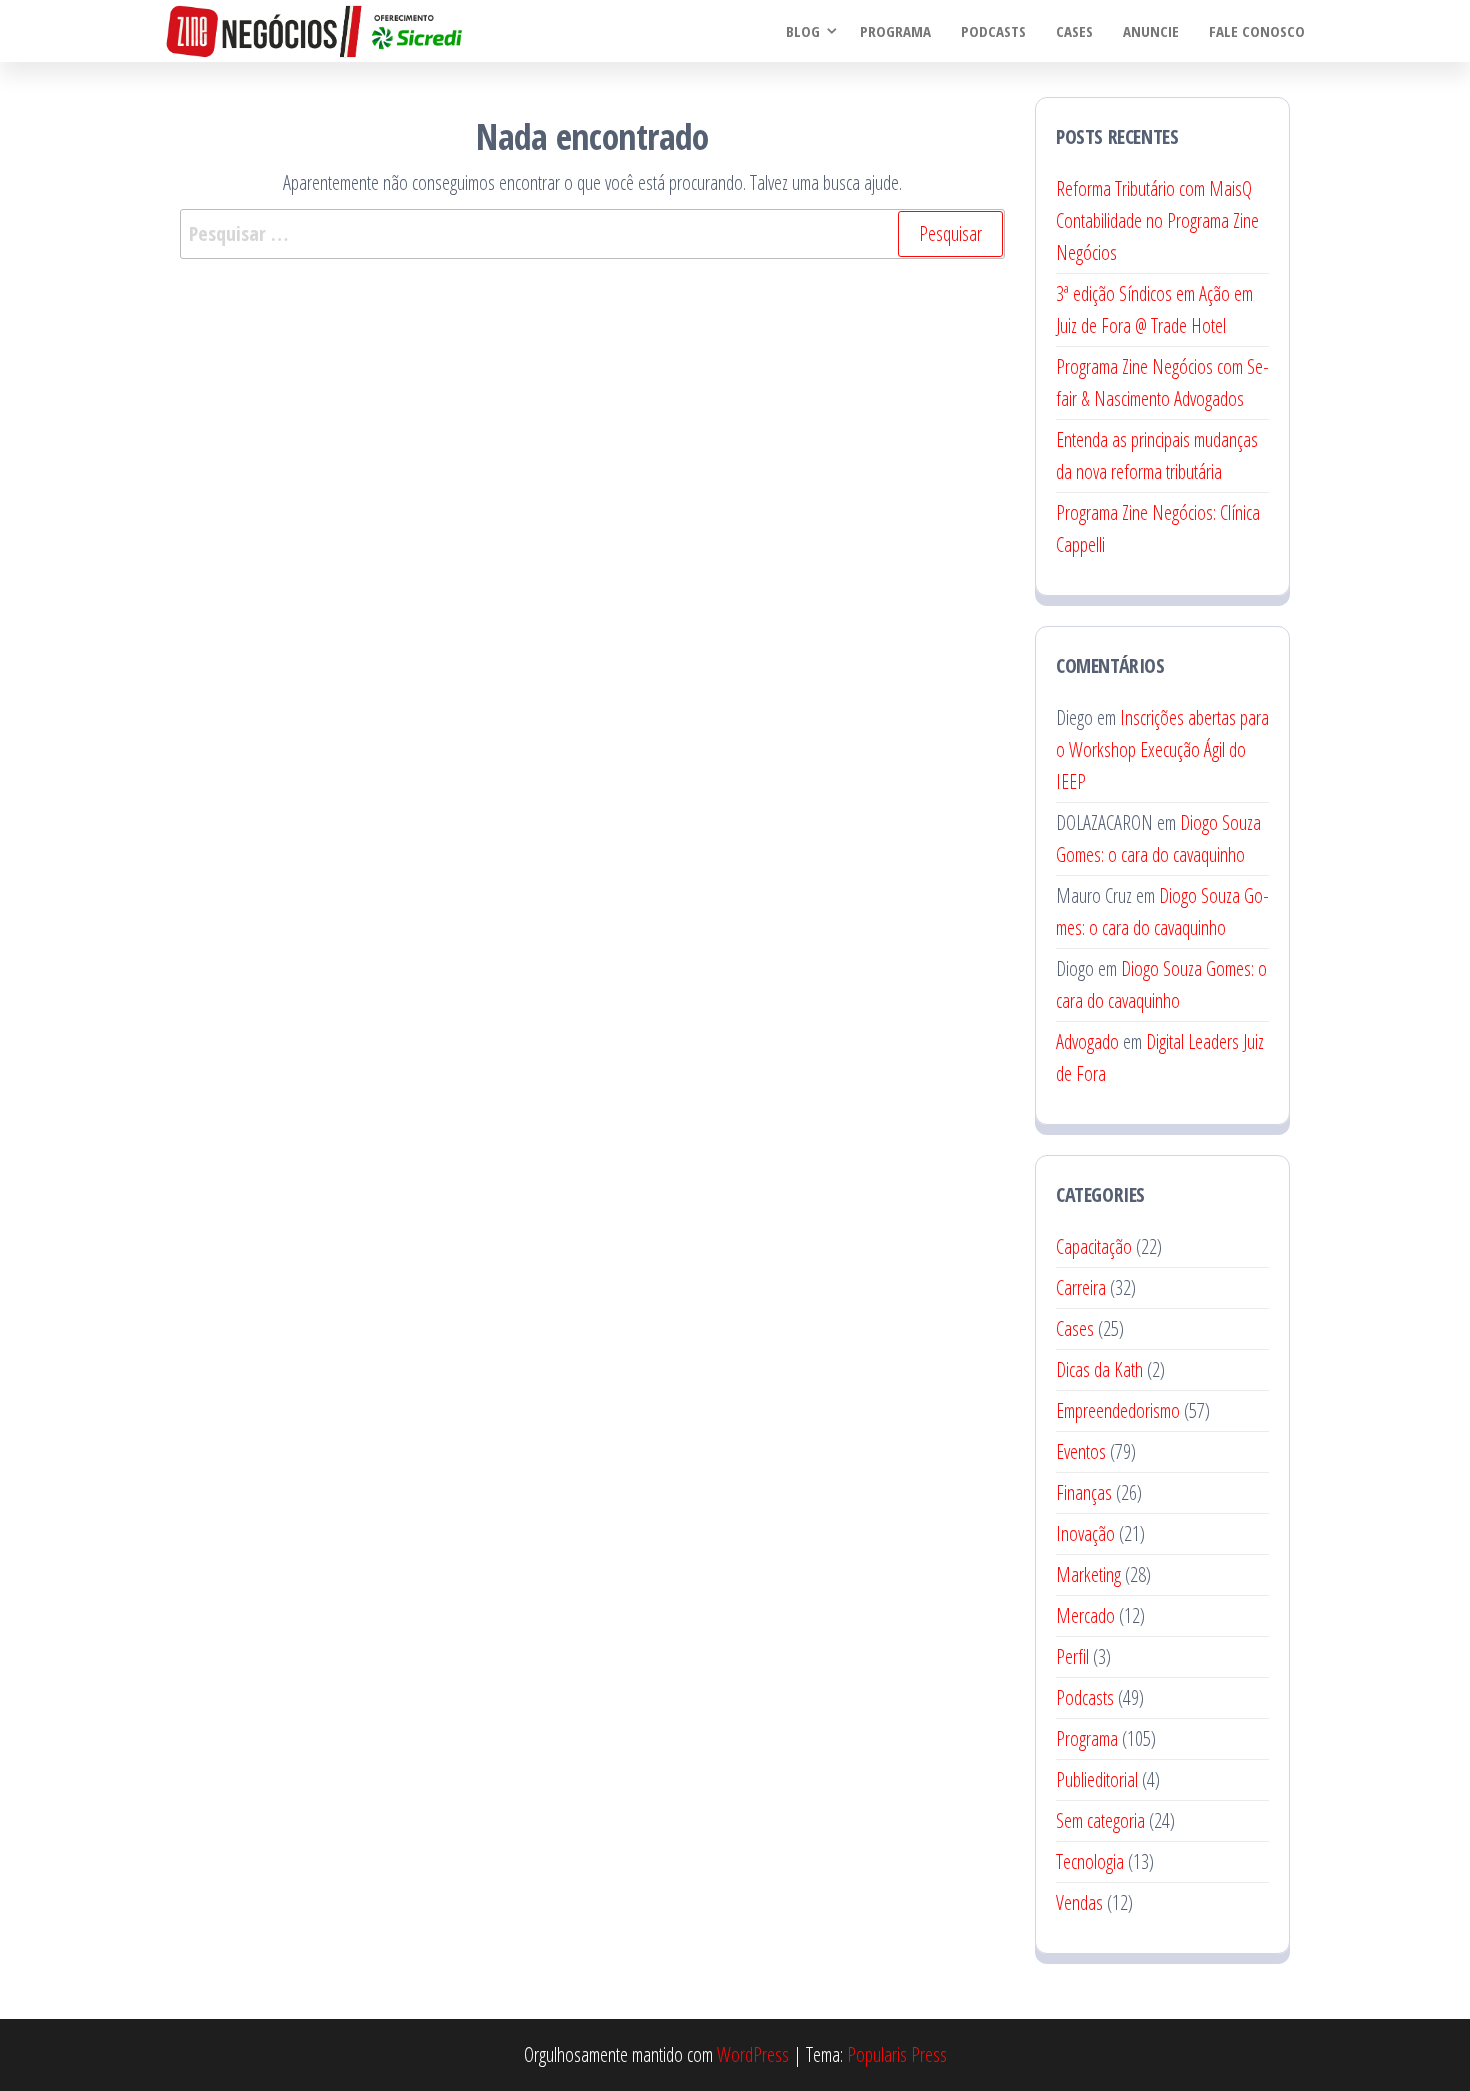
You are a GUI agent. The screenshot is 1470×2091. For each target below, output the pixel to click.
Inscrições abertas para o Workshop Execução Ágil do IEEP (1162, 749)
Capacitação (1094, 1246)
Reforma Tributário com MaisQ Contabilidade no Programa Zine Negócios (1157, 220)
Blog (803, 31)
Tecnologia (1090, 1861)
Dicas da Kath (1099, 1369)
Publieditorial (1097, 1779)
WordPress (753, 2054)
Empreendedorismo (1118, 1410)
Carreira (1081, 1287)
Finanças (1084, 1492)
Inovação (1085, 1533)
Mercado (1085, 1615)
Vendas (1079, 1902)
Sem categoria (1100, 1820)
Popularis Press (897, 2054)
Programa (895, 31)
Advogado (1087, 1041)
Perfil (1072, 1656)
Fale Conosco (1257, 31)
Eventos (1081, 1451)
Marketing (1088, 1574)
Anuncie (1151, 31)
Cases (1074, 31)
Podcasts (993, 31)
